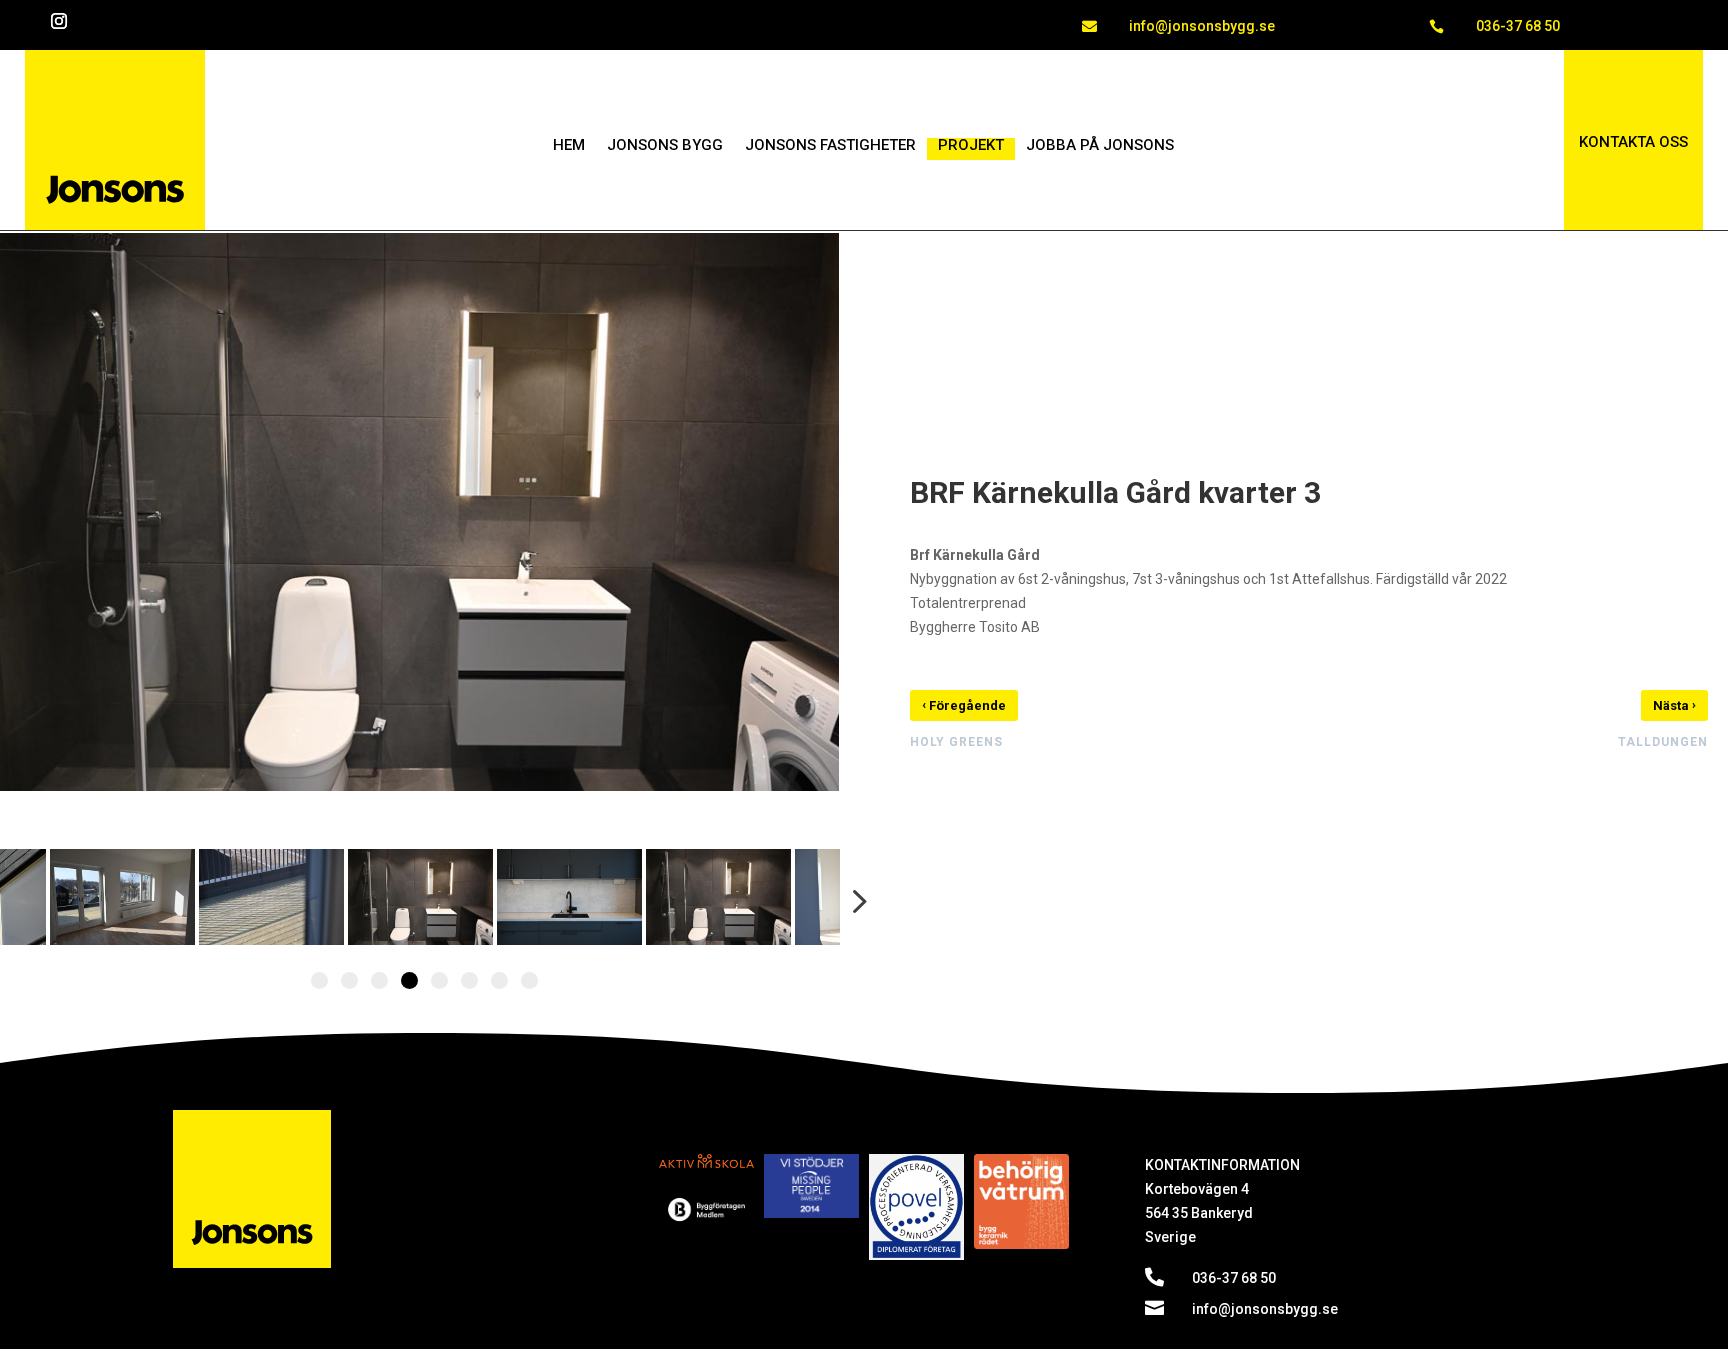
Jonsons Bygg (665, 146)
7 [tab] (499, 980)
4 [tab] (409, 980)
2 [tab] (349, 980)
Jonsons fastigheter (830, 146)
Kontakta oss (1633, 142)
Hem (569, 146)
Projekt (971, 146)
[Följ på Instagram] (59, 21)
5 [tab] (439, 980)
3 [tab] (379, 980)
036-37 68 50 (1518, 26)
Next (853, 901)
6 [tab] (469, 980)
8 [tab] (529, 980)
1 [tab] (319, 980)
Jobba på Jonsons (1100, 146)
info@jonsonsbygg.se (1202, 26)
